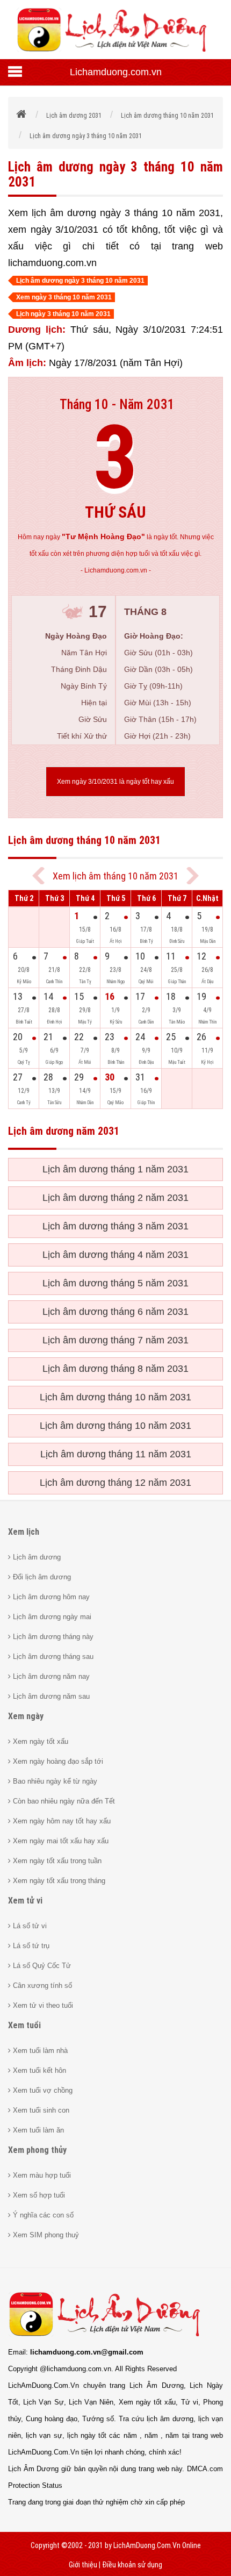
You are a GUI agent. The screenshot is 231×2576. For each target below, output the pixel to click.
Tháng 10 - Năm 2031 (117, 405)
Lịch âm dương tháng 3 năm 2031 (115, 1226)
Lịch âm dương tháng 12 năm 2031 (115, 1483)
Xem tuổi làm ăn (37, 2130)
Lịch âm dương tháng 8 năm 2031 (115, 1369)
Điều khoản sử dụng (132, 2565)
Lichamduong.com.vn (116, 72)
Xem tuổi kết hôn (38, 2070)
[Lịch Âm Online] (22, 116)
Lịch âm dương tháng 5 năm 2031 (115, 1283)
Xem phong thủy (37, 2150)
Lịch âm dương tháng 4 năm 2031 (115, 1255)
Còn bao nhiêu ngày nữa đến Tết (63, 1801)
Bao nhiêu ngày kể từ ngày (54, 1781)
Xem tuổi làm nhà (39, 2051)
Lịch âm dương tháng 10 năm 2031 (115, 1397)
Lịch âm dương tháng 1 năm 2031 (115, 1169)
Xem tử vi (25, 1901)
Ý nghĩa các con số (42, 2215)
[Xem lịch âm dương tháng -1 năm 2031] (38, 876)
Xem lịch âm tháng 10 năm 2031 (115, 876)
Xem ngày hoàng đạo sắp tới (57, 1761)
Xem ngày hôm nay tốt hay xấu (61, 1821)
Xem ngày (26, 1716)
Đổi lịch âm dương (41, 1577)
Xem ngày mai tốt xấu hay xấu (60, 1841)
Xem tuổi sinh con (40, 2110)
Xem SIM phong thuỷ (45, 2235)
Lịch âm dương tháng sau (52, 1656)
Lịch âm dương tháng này (52, 1637)
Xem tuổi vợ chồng (42, 2090)
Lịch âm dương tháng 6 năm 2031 (115, 1312)
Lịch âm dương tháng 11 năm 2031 (116, 1454)
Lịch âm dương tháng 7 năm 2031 (115, 1340)
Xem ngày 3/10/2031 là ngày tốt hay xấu (115, 782)
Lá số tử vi (29, 1926)
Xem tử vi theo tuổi (42, 2005)
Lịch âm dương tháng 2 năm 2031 (115, 1198)
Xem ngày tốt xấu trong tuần (56, 1861)
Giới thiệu (83, 2565)
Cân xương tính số (41, 1985)
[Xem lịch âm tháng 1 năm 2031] (193, 876)
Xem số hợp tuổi (38, 2195)
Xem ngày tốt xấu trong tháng (58, 1881)
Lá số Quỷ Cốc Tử (41, 1966)
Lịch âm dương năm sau (50, 1696)
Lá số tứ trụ (30, 1946)
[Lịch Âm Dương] (115, 51)
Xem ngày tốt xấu (39, 1741)
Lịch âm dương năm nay (50, 1676)
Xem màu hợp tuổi (41, 2175)
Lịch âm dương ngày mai (51, 1617)
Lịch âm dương (36, 1557)
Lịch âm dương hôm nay (50, 1597)
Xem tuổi (24, 2025)
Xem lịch (24, 1532)
